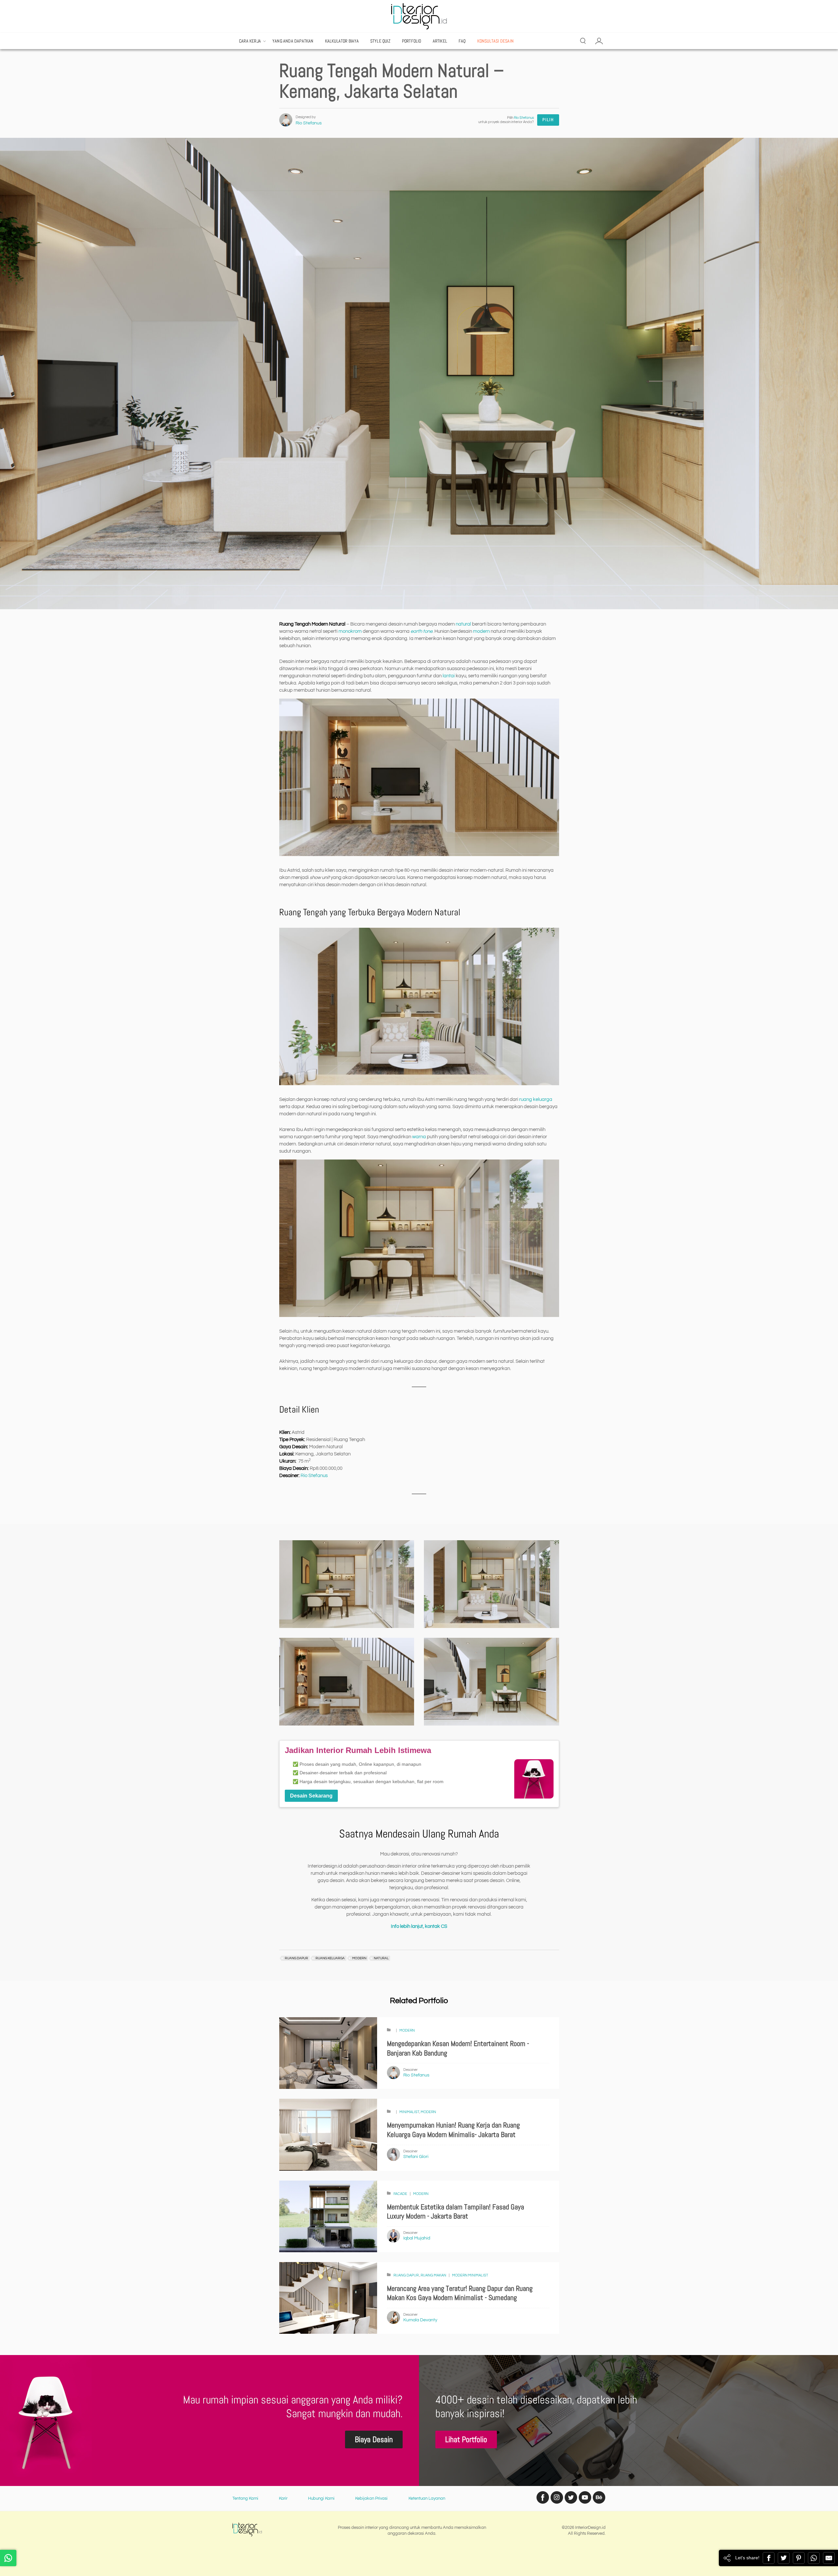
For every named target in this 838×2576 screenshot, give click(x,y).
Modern (407, 2030)
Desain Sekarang (311, 1796)
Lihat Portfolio (466, 2439)
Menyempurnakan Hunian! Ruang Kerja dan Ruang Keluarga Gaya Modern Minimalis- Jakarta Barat (453, 2130)
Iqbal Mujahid (417, 2238)
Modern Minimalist (470, 2275)
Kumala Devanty (420, 2320)
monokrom (350, 631)
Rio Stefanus (309, 123)
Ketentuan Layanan (427, 2498)
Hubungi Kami (321, 2498)
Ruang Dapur (406, 2275)
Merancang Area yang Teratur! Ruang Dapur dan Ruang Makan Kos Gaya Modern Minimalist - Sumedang (460, 2293)
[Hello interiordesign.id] (8, 2558)
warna (419, 1137)
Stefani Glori (416, 2157)
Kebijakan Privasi (371, 2498)
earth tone (421, 631)
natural (463, 624)
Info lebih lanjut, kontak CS (419, 1926)
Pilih (548, 120)
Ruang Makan (433, 2275)
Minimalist (409, 2112)
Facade (400, 2194)
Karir (283, 2498)
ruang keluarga (536, 1099)
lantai (449, 676)
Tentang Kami (245, 2498)
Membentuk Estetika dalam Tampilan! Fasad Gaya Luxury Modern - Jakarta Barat (455, 2212)
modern (481, 631)
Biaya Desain (374, 2439)
